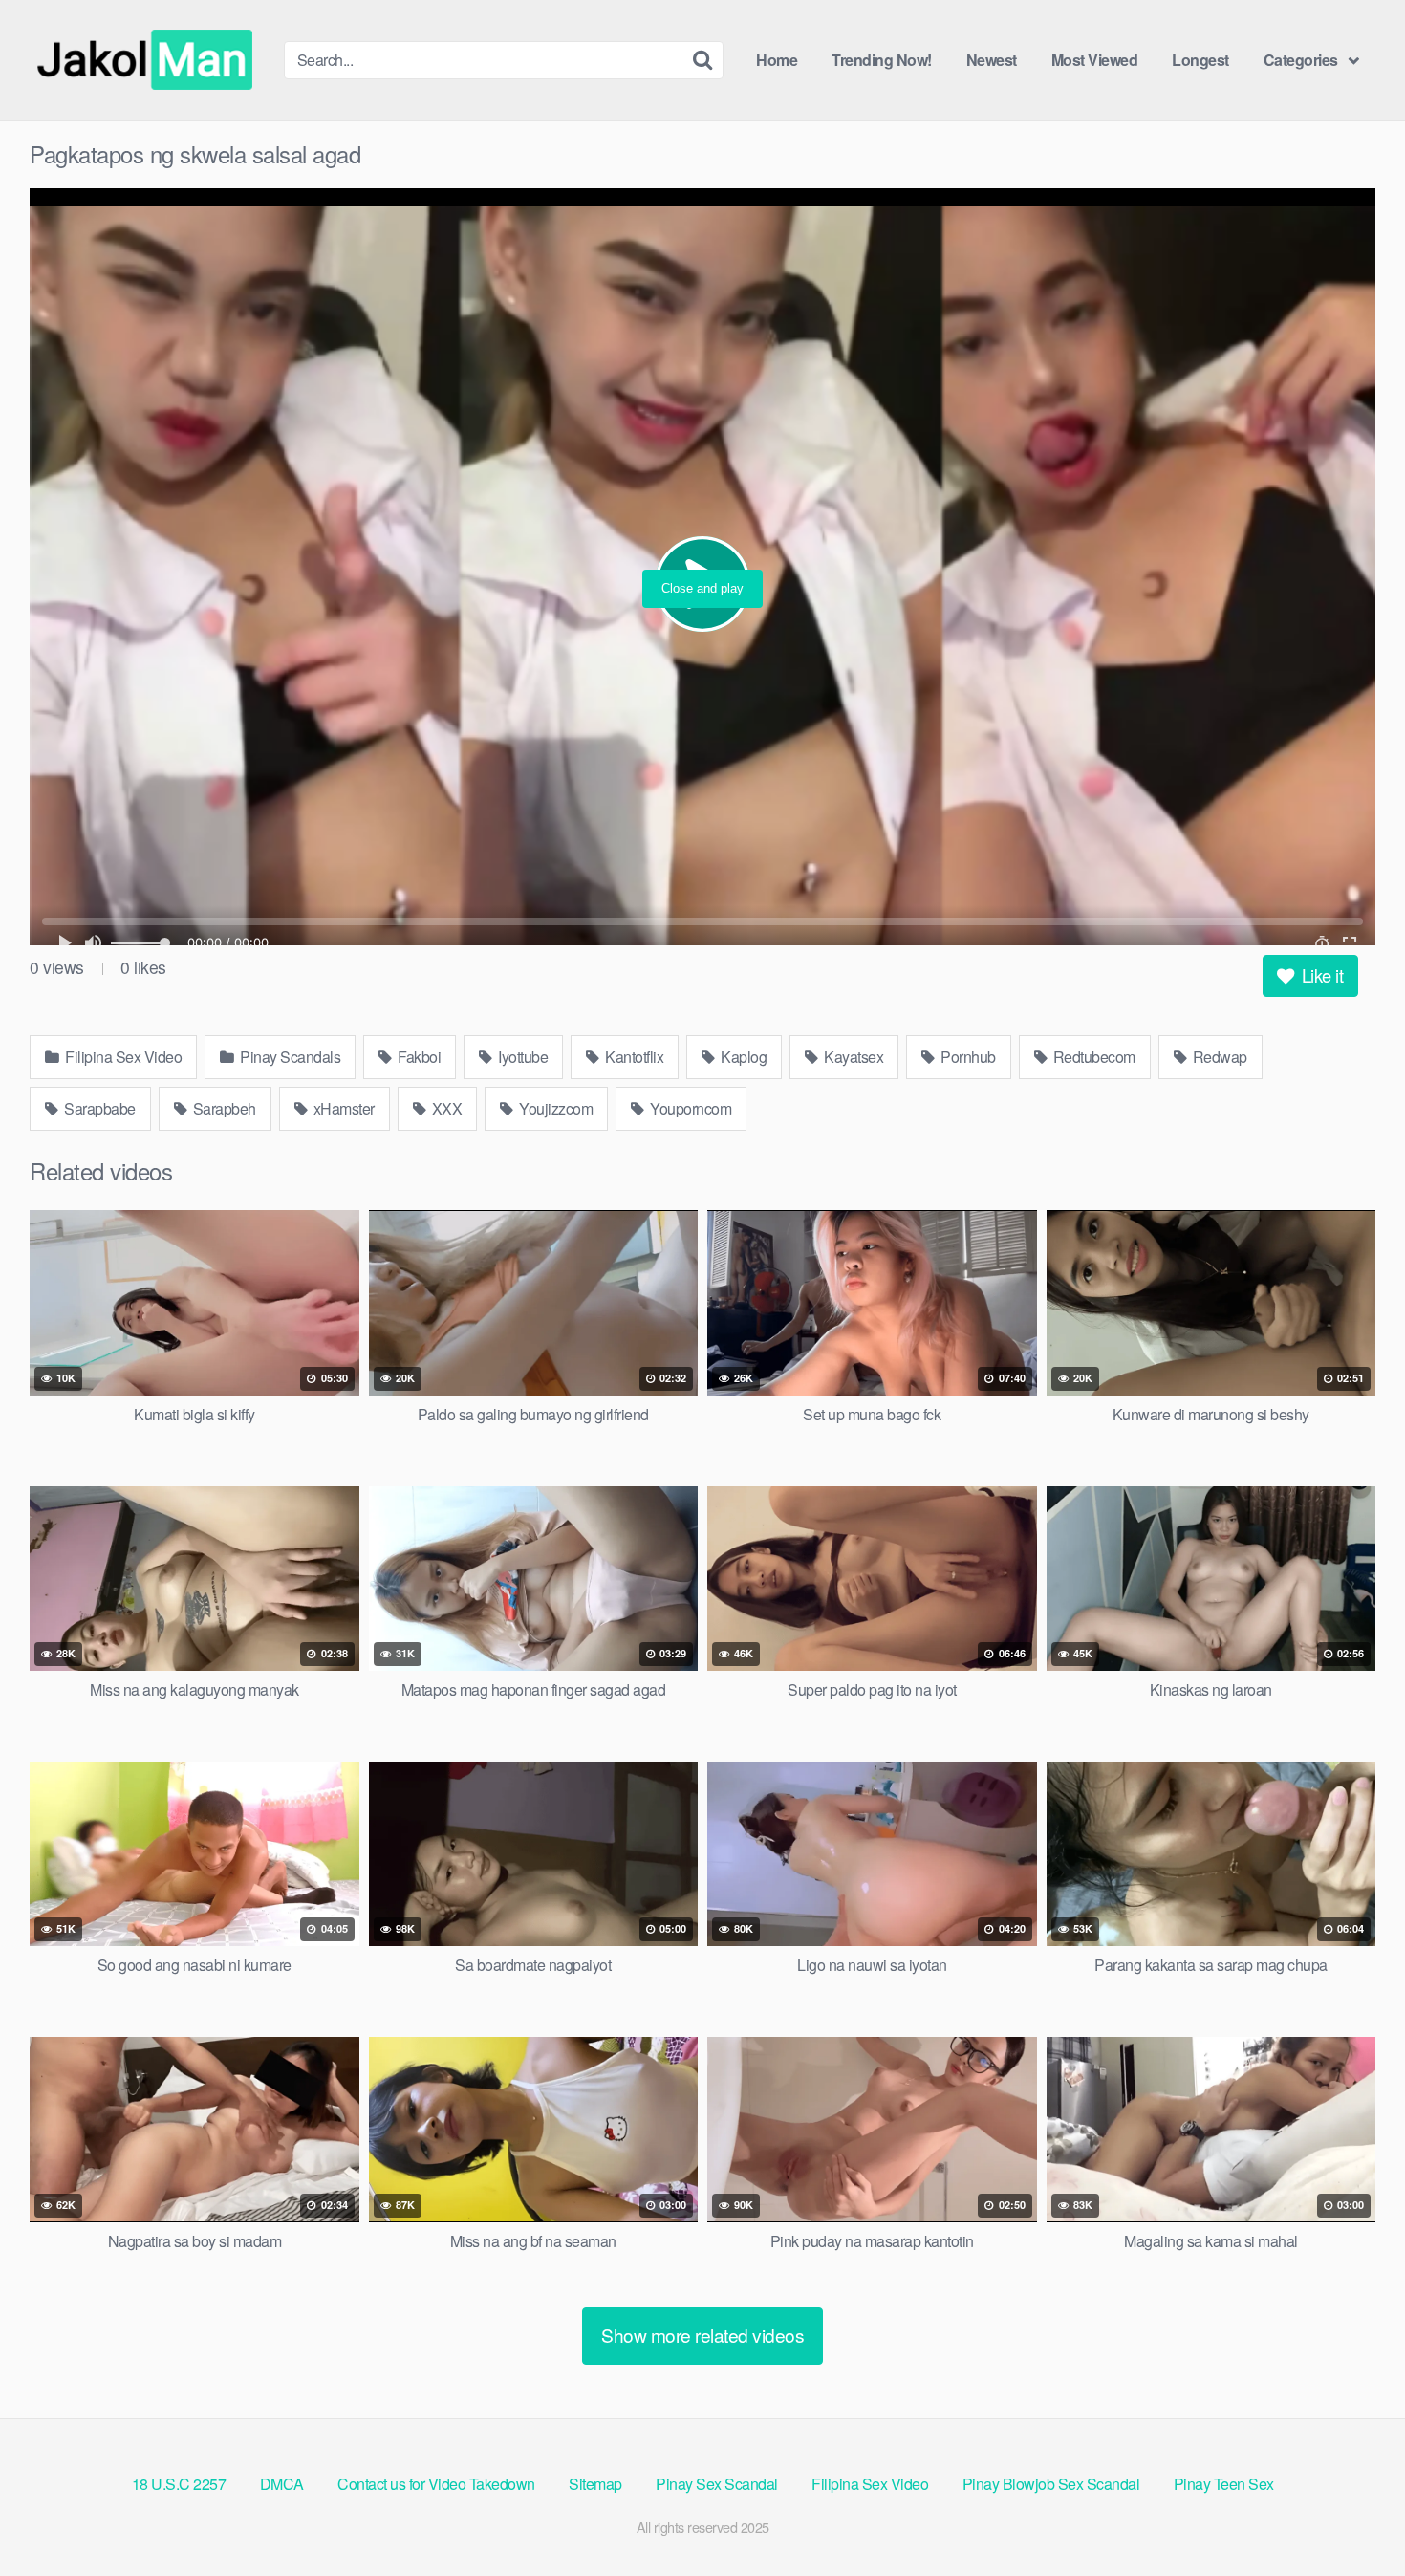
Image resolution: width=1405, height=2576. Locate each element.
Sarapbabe (98, 1108)
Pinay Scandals (289, 1057)
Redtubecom (1092, 1057)
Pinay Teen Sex (1224, 2484)
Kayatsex (853, 1057)
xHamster (342, 1108)
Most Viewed (1095, 60)
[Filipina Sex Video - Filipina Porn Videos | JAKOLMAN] (149, 60)
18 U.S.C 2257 (179, 2484)
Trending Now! (882, 60)
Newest (992, 60)
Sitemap (595, 2484)
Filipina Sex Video (122, 1057)
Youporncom (690, 1108)
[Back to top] (1352, 2515)
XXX (445, 1108)
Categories (1301, 60)
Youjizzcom (555, 1108)
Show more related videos (702, 2335)
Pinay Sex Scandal (717, 2484)
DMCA (282, 2484)
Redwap (1218, 1057)
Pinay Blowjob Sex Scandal (1051, 2484)
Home (777, 60)
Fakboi (418, 1057)
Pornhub (967, 1057)
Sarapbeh (223, 1108)
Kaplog (743, 1057)
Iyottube (522, 1057)
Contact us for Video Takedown (436, 2484)
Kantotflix (633, 1057)
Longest (1200, 60)
